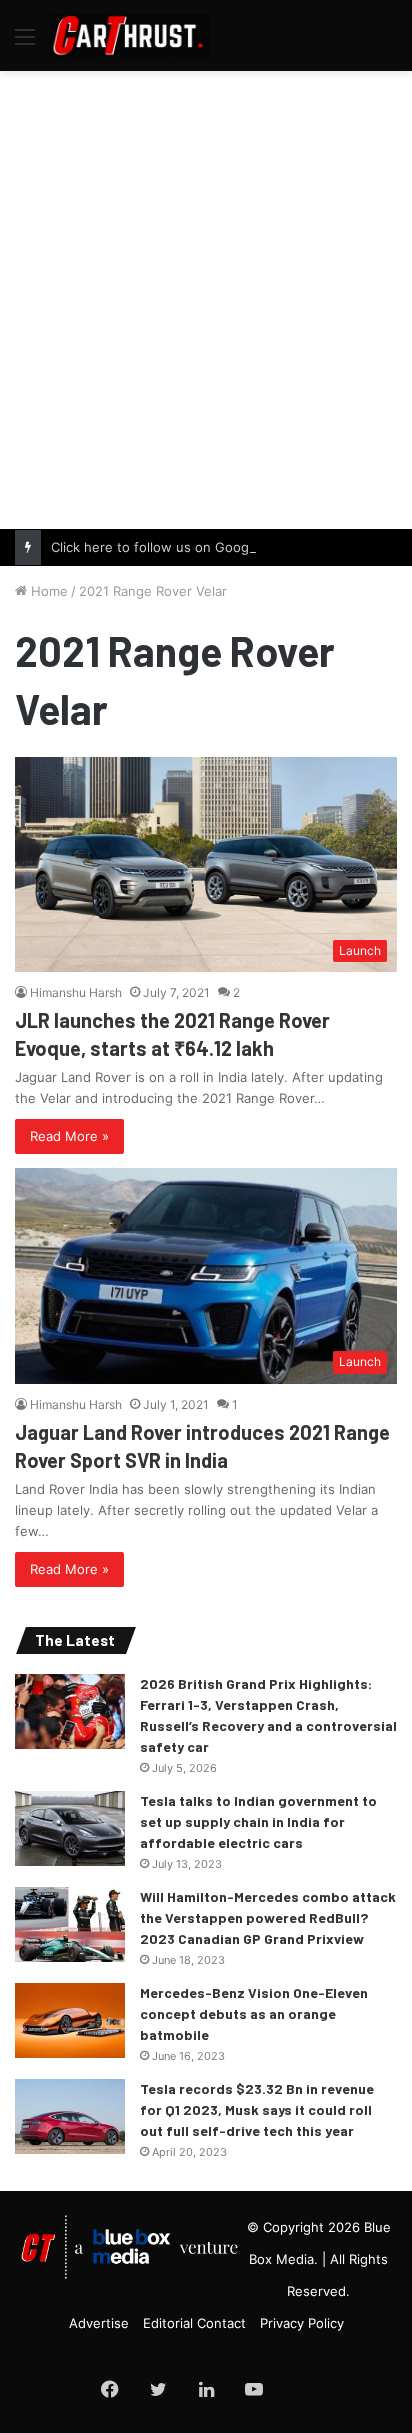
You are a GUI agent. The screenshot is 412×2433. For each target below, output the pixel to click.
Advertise (99, 2323)
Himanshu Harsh (76, 992)
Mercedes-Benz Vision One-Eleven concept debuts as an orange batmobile (254, 2013)
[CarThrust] (130, 35)
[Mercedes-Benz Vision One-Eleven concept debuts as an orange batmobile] (70, 2020)
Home (47, 591)
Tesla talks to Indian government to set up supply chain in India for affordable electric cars (258, 1821)
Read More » (69, 1136)
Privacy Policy (302, 2323)
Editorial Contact (194, 2323)
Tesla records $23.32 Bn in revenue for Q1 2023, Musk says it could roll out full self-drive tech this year (257, 2109)
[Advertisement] (206, 297)
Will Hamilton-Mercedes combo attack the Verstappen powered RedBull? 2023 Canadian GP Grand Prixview (268, 1917)
